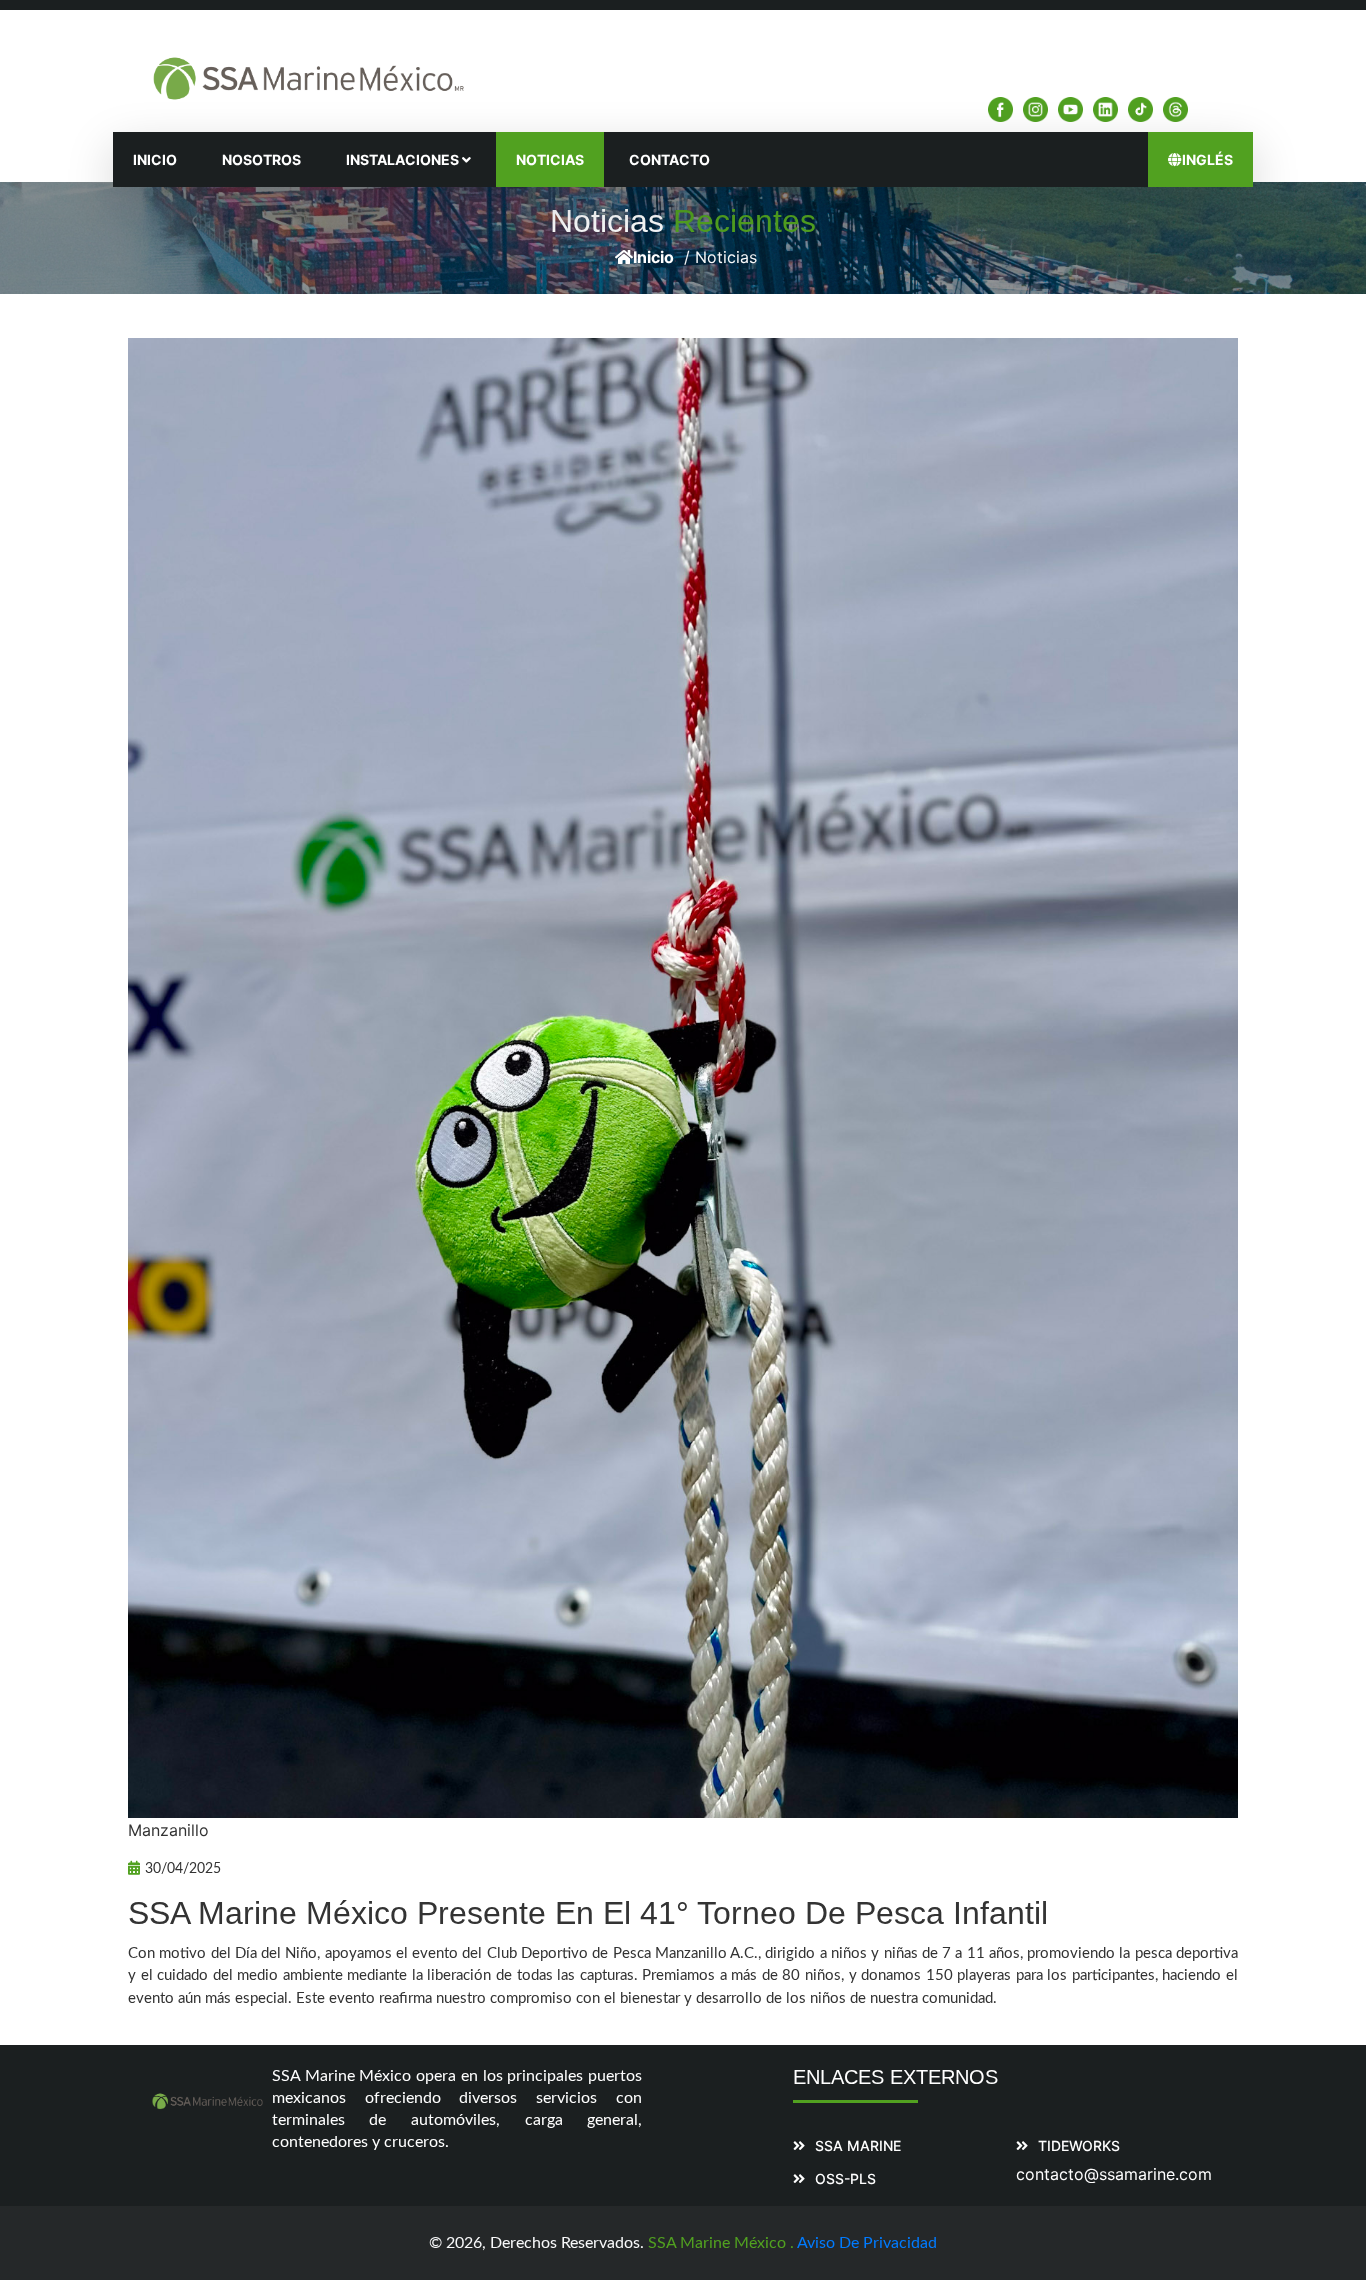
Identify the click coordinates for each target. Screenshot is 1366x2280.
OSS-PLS (845, 2178)
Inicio (155, 159)
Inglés (1207, 159)
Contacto (669, 159)
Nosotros (261, 159)
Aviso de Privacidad (867, 2243)
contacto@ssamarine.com (1114, 2174)
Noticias (550, 159)
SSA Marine (858, 2145)
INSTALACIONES (404, 159)
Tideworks (1079, 2145)
